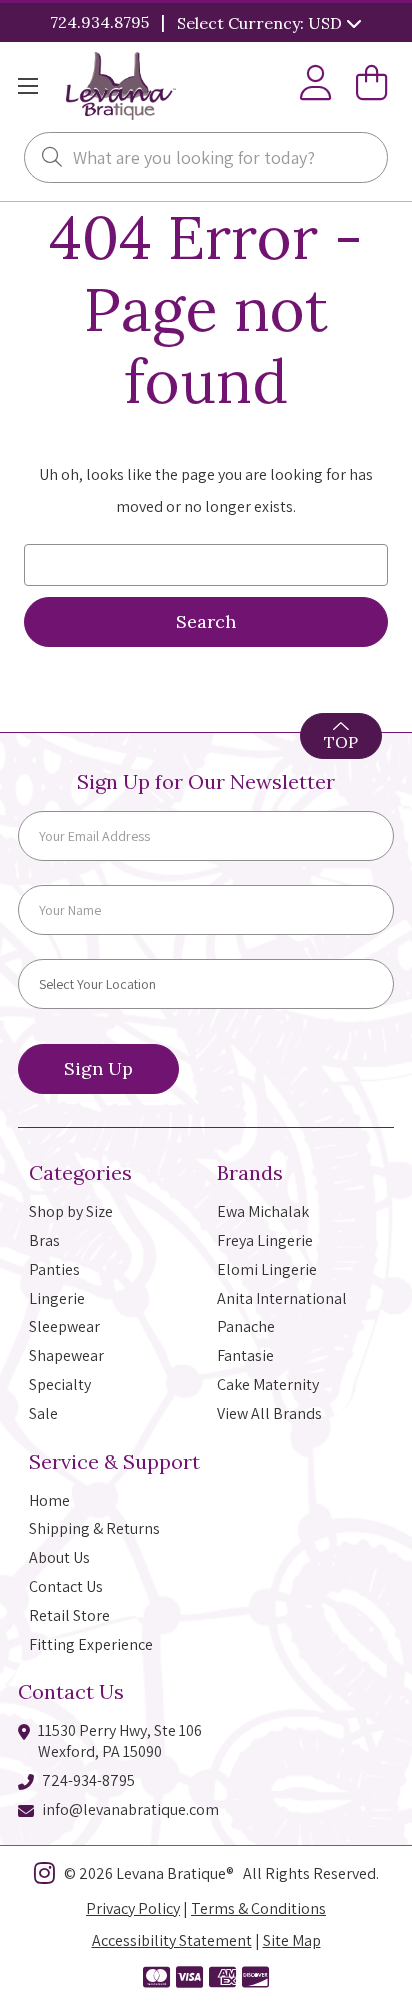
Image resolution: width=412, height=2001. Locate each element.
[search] (52, 159)
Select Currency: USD (261, 23)
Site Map (292, 1940)
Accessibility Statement (172, 1940)
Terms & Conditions (258, 1908)
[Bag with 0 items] (372, 86)
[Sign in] (316, 86)
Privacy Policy (133, 1908)
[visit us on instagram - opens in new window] (44, 1877)
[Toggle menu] (27, 86)
